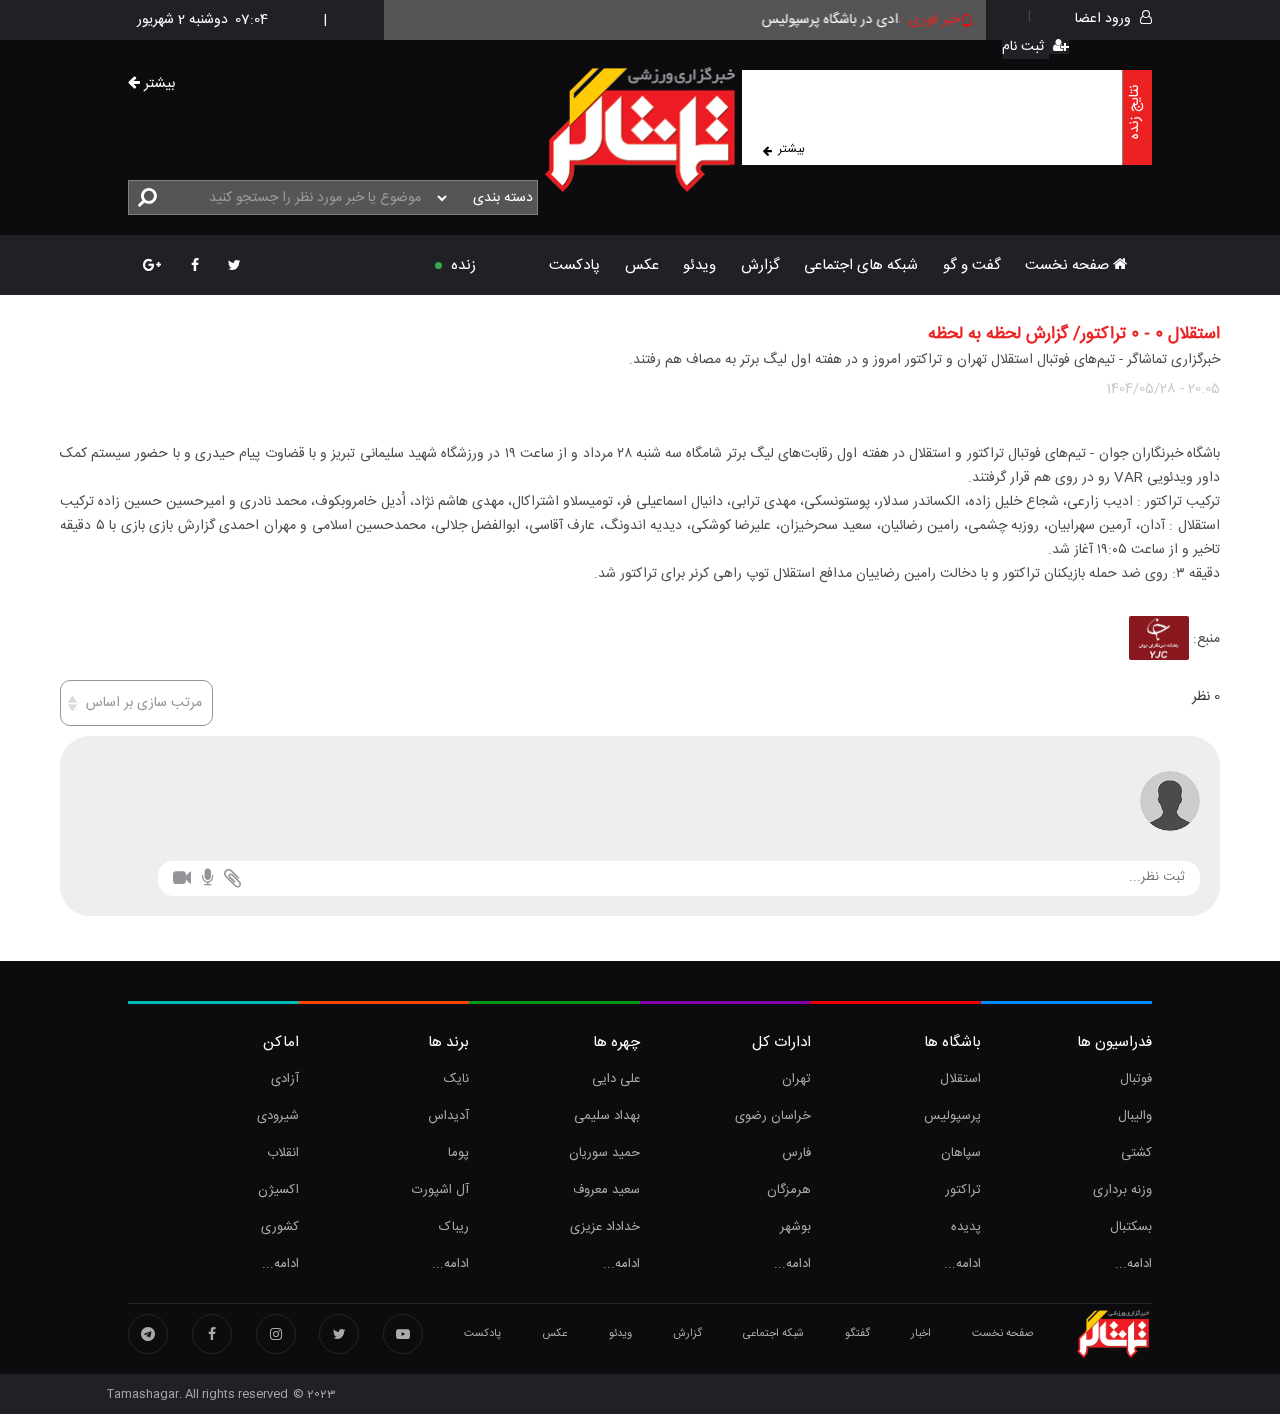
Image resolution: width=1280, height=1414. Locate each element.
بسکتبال (1131, 1227)
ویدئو (699, 265)
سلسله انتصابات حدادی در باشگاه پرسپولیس (896, 20)
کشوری (280, 1227)
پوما (458, 1153)
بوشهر (795, 1227)
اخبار (921, 1334)
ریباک (454, 1227)
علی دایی (616, 1079)
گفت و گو (972, 265)
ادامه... (1133, 1264)
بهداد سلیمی (607, 1116)
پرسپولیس (952, 1116)
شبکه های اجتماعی (861, 265)
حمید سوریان (604, 1153)
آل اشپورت (440, 1190)
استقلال (960, 1079)
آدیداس (448, 1116)
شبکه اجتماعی (773, 1334)
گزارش (760, 265)
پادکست (574, 265)
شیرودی (278, 1116)
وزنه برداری (1122, 1190)
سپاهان (961, 1153)
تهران (796, 1079)
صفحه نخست (1069, 265)
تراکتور (963, 1190)
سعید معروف (606, 1190)
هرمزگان (789, 1190)
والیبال (1135, 1116)
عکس (642, 265)
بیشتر (791, 149)
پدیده (966, 1227)
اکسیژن (278, 1190)
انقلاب (283, 1153)
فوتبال (1136, 1079)
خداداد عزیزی (605, 1227)
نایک (456, 1079)
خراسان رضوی (773, 1116)
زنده (463, 265)
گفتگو (857, 1334)
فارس (796, 1153)
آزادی (285, 1079)
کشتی (1136, 1153)
